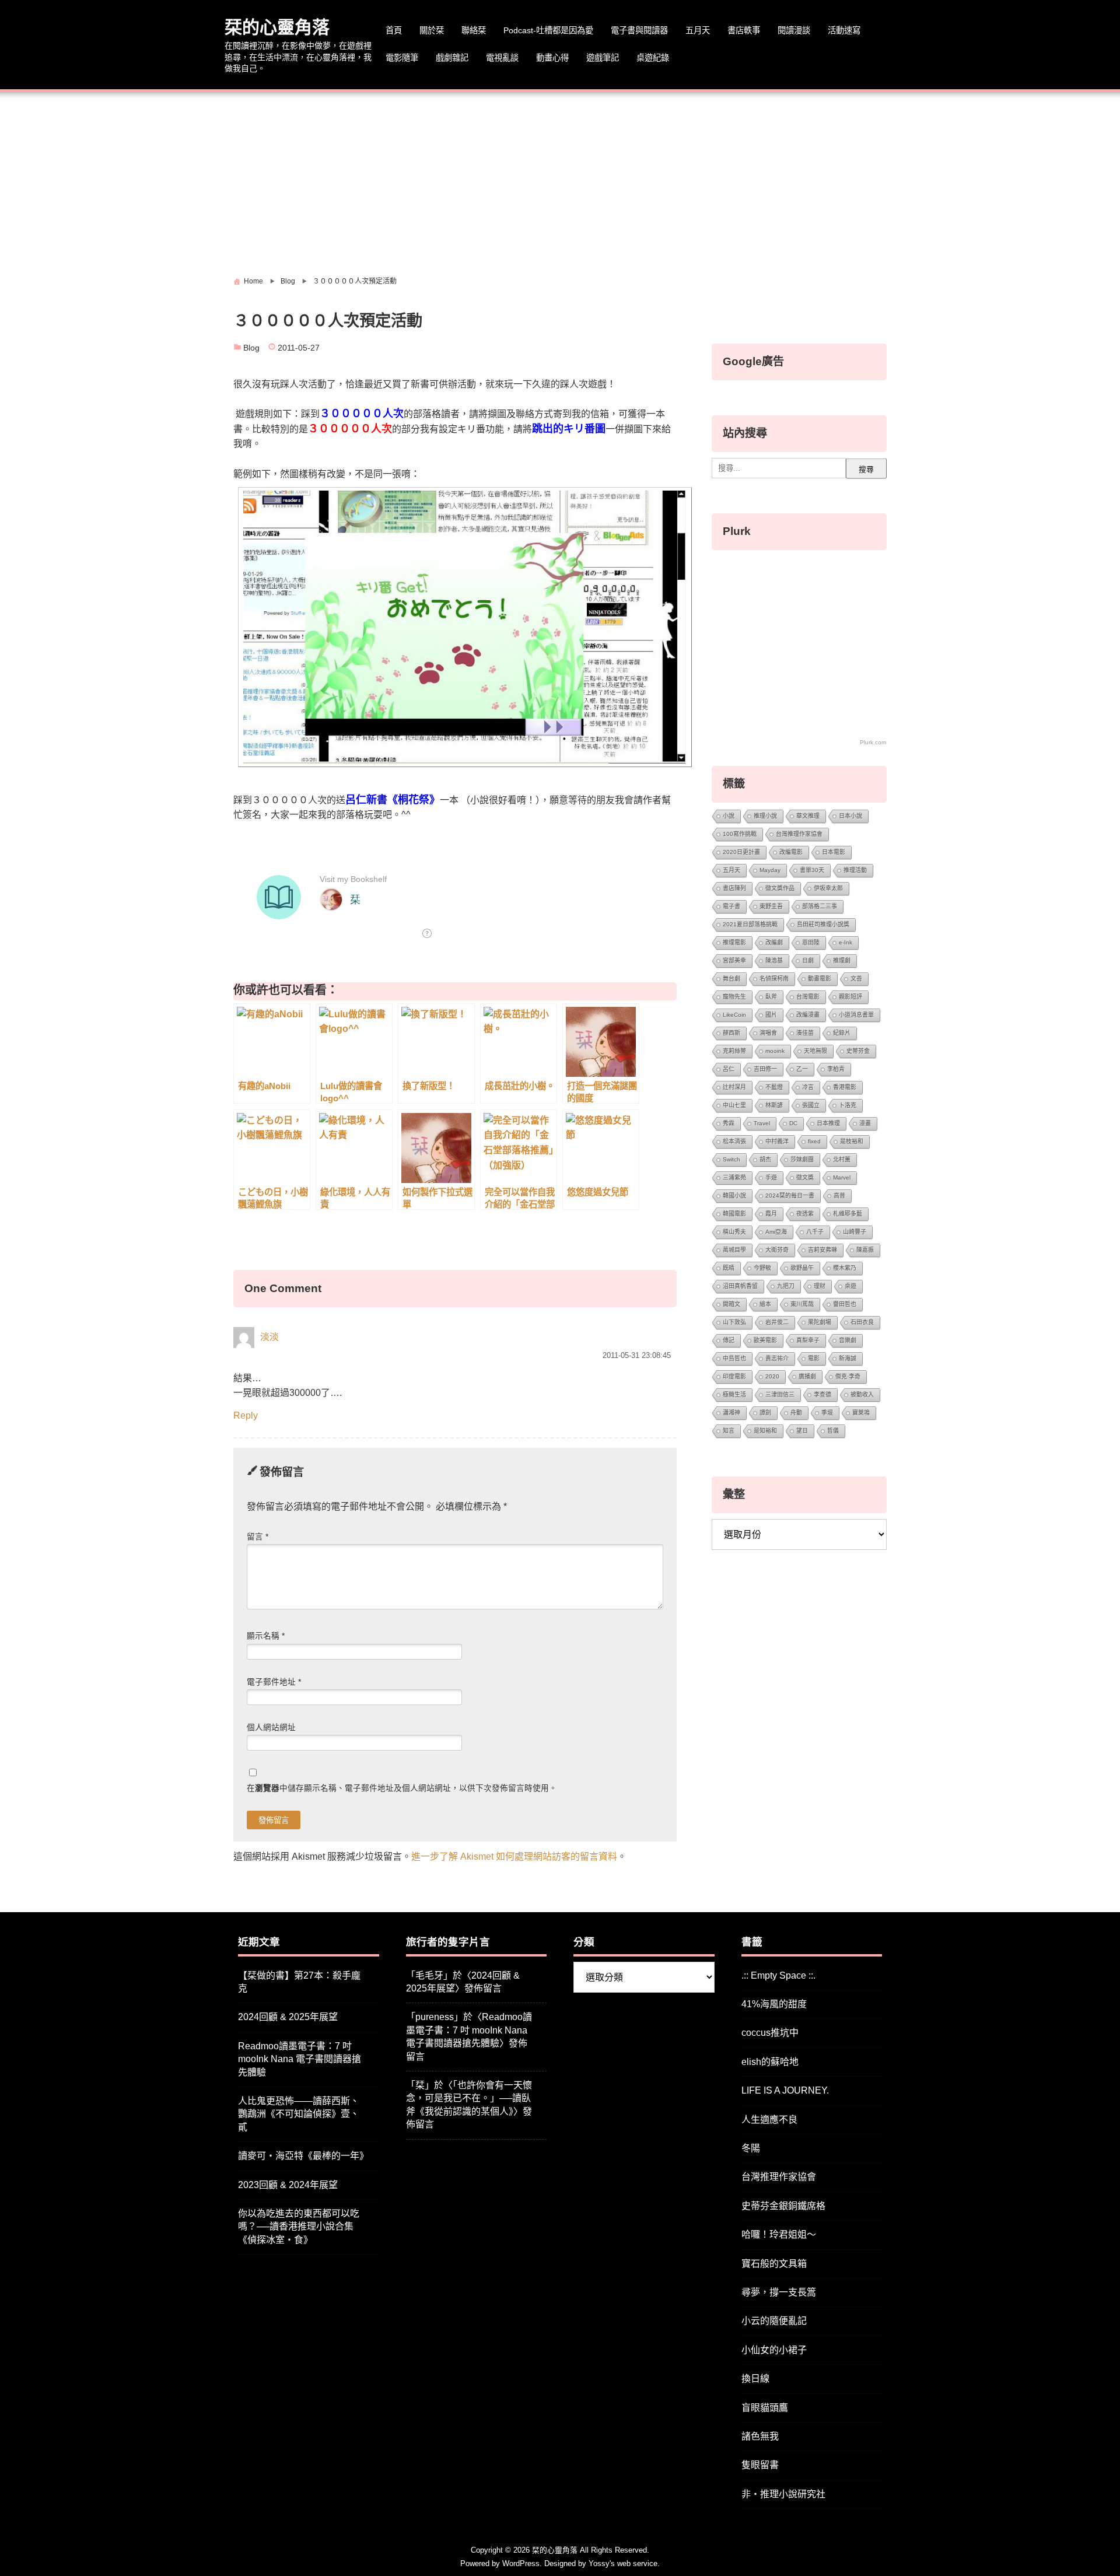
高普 (839, 1196)
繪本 (765, 1304)
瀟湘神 (731, 1413)
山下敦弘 (734, 1322)
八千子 (815, 1232)
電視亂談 (502, 58)
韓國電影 (734, 1214)
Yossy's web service (623, 2563)
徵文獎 (805, 1177)
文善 (856, 979)
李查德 (822, 1394)
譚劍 (765, 1413)
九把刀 (786, 1286)
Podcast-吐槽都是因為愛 (548, 30)
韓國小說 (734, 1196)
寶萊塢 (861, 1413)
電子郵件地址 (274, 1682)
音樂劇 (848, 1340)
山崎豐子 (855, 1232)
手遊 (771, 1177)
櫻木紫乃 (845, 1268)
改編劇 (774, 942)
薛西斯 (731, 1033)
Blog (251, 348)
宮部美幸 (734, 960)
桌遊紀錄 (653, 58)
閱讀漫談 (794, 30)
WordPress (521, 2563)
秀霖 (729, 1123)
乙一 (802, 1069)
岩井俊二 (777, 1322)
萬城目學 (734, 1250)
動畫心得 (552, 58)
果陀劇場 (820, 1322)
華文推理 (808, 816)
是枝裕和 (852, 1141)
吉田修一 (765, 1069)
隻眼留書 (760, 2465)
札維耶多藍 (848, 1214)
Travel (762, 1123)
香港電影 (845, 1087)
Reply (246, 1415)
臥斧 (771, 997)
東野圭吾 (771, 906)
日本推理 (828, 1123)
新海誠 (848, 1358)
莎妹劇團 (802, 1159)
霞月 (771, 1214)
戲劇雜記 (452, 58)
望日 (802, 1431)
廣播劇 (807, 1376)
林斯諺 (774, 1105)
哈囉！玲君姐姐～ (779, 2234)
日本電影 (834, 852)
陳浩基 (774, 960)
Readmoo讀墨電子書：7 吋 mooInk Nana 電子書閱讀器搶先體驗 (300, 2059)
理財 (820, 1286)
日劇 (808, 960)
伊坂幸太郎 (828, 888)
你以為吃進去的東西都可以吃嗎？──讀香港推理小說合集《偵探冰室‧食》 (299, 2227)
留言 (258, 1537)
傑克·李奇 (848, 1376)
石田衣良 (862, 1322)
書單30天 (812, 870)
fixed (814, 1141)
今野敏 (762, 1268)
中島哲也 (734, 1358)
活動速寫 (844, 30)
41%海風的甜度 (774, 2004)
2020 (772, 1376)
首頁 (394, 30)
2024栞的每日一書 (790, 1196)
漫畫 (865, 1123)
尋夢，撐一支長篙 (779, 2292)
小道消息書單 (856, 1015)
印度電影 (734, 1376)
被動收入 (862, 1394)
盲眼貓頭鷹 (765, 2408)
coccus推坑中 (770, 2033)
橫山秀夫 (734, 1232)
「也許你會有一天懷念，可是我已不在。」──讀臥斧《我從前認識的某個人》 (469, 2098)
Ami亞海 (776, 1232)
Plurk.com (873, 742)
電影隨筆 (402, 58)
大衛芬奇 (777, 1250)
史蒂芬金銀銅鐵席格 (783, 2206)
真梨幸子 (808, 1340)
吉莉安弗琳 (822, 1250)
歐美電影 (765, 1340)
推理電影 (734, 942)
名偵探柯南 (774, 979)
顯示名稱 (266, 1636)
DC (793, 1123)
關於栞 (432, 30)
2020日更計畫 (741, 852)
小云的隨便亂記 (774, 2321)
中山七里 (734, 1105)
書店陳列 (734, 888)
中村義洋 (777, 1141)
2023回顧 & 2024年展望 (288, 2185)
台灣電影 (808, 997)
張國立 (811, 1105)
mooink (775, 1051)
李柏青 (836, 1069)
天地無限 (815, 1051)
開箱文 (731, 1304)
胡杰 (765, 1159)
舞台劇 (731, 979)
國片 (771, 1015)
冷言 (808, 1087)
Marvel (842, 1177)
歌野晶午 (802, 1268)
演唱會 (768, 1033)
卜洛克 (848, 1105)
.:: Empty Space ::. (778, 1975)
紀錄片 (842, 1033)
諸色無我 (760, 2436)
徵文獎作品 (780, 888)
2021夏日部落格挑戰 (750, 924)
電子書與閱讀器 (639, 30)
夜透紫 (805, 1214)
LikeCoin (734, 1015)
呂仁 (729, 1069)
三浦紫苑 (734, 1177)
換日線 (755, 2379)
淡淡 (269, 1337)
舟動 (796, 1413)
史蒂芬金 (858, 1051)
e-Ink (846, 942)
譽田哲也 (845, 1304)
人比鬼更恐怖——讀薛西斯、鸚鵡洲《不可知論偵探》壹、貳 (299, 2114)
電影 (814, 1358)
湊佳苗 (805, 1033)
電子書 (731, 906)
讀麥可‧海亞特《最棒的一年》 (303, 2156)
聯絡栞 (474, 30)
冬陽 (751, 2148)
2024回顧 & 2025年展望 (288, 2017)
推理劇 (842, 960)
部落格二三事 (820, 906)
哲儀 (833, 1431)
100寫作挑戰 (740, 834)
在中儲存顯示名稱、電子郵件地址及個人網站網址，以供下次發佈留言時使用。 (402, 1788)
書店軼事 (744, 30)
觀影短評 (850, 997)
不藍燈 (774, 1087)
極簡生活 (734, 1394)
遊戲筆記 (603, 58)
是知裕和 (765, 1431)
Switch (731, 1159)
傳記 (729, 1340)
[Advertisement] (560, 180)
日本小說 (850, 816)
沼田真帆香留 (740, 1286)
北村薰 (842, 1159)
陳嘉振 (865, 1250)
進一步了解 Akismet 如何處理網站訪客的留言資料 (514, 1856)
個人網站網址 (271, 1728)
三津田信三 (780, 1394)
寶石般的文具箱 (774, 2264)
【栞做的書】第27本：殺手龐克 (299, 1982)
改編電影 (791, 852)
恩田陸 (811, 942)
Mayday (770, 870)
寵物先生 (734, 997)
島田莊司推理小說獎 (823, 924)
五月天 (698, 30)
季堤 (827, 1413)
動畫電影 (820, 979)
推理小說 (765, 816)
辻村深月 (734, 1087)
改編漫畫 (808, 1015)
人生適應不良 (769, 2120)
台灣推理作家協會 (799, 834)
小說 (729, 816)
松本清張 (734, 1141)
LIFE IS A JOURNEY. (785, 2090)
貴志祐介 (777, 1358)
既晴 (729, 1268)
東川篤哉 (802, 1304)
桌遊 (850, 1286)
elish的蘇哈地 (770, 2062)
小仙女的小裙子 (774, 2350)
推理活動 (855, 870)
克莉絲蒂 (734, 1051)
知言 (729, 1431)
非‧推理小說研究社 (783, 2494)
